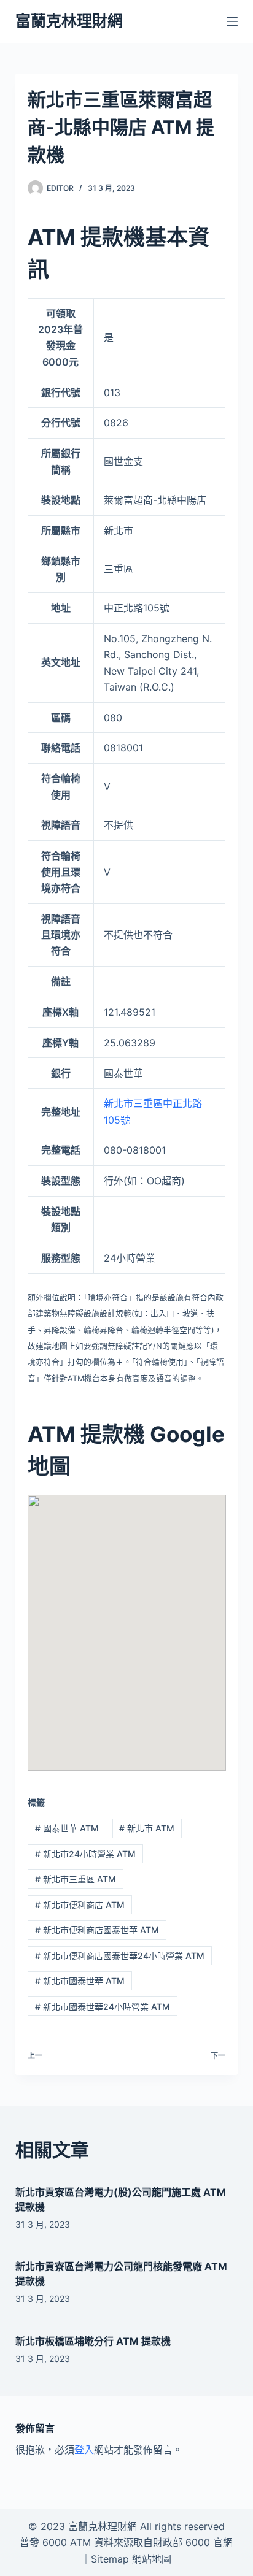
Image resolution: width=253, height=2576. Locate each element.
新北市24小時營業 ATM (85, 1854)
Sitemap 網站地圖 (131, 2559)
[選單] (232, 21)
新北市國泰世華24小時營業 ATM (103, 2007)
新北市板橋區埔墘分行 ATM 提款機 (93, 2341)
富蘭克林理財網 (69, 21)
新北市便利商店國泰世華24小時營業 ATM (120, 1956)
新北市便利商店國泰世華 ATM (97, 1930)
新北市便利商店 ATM (80, 1905)
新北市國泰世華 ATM (80, 1981)
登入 (84, 2450)
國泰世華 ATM (67, 1828)
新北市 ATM (147, 1828)
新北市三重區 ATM (76, 1879)
